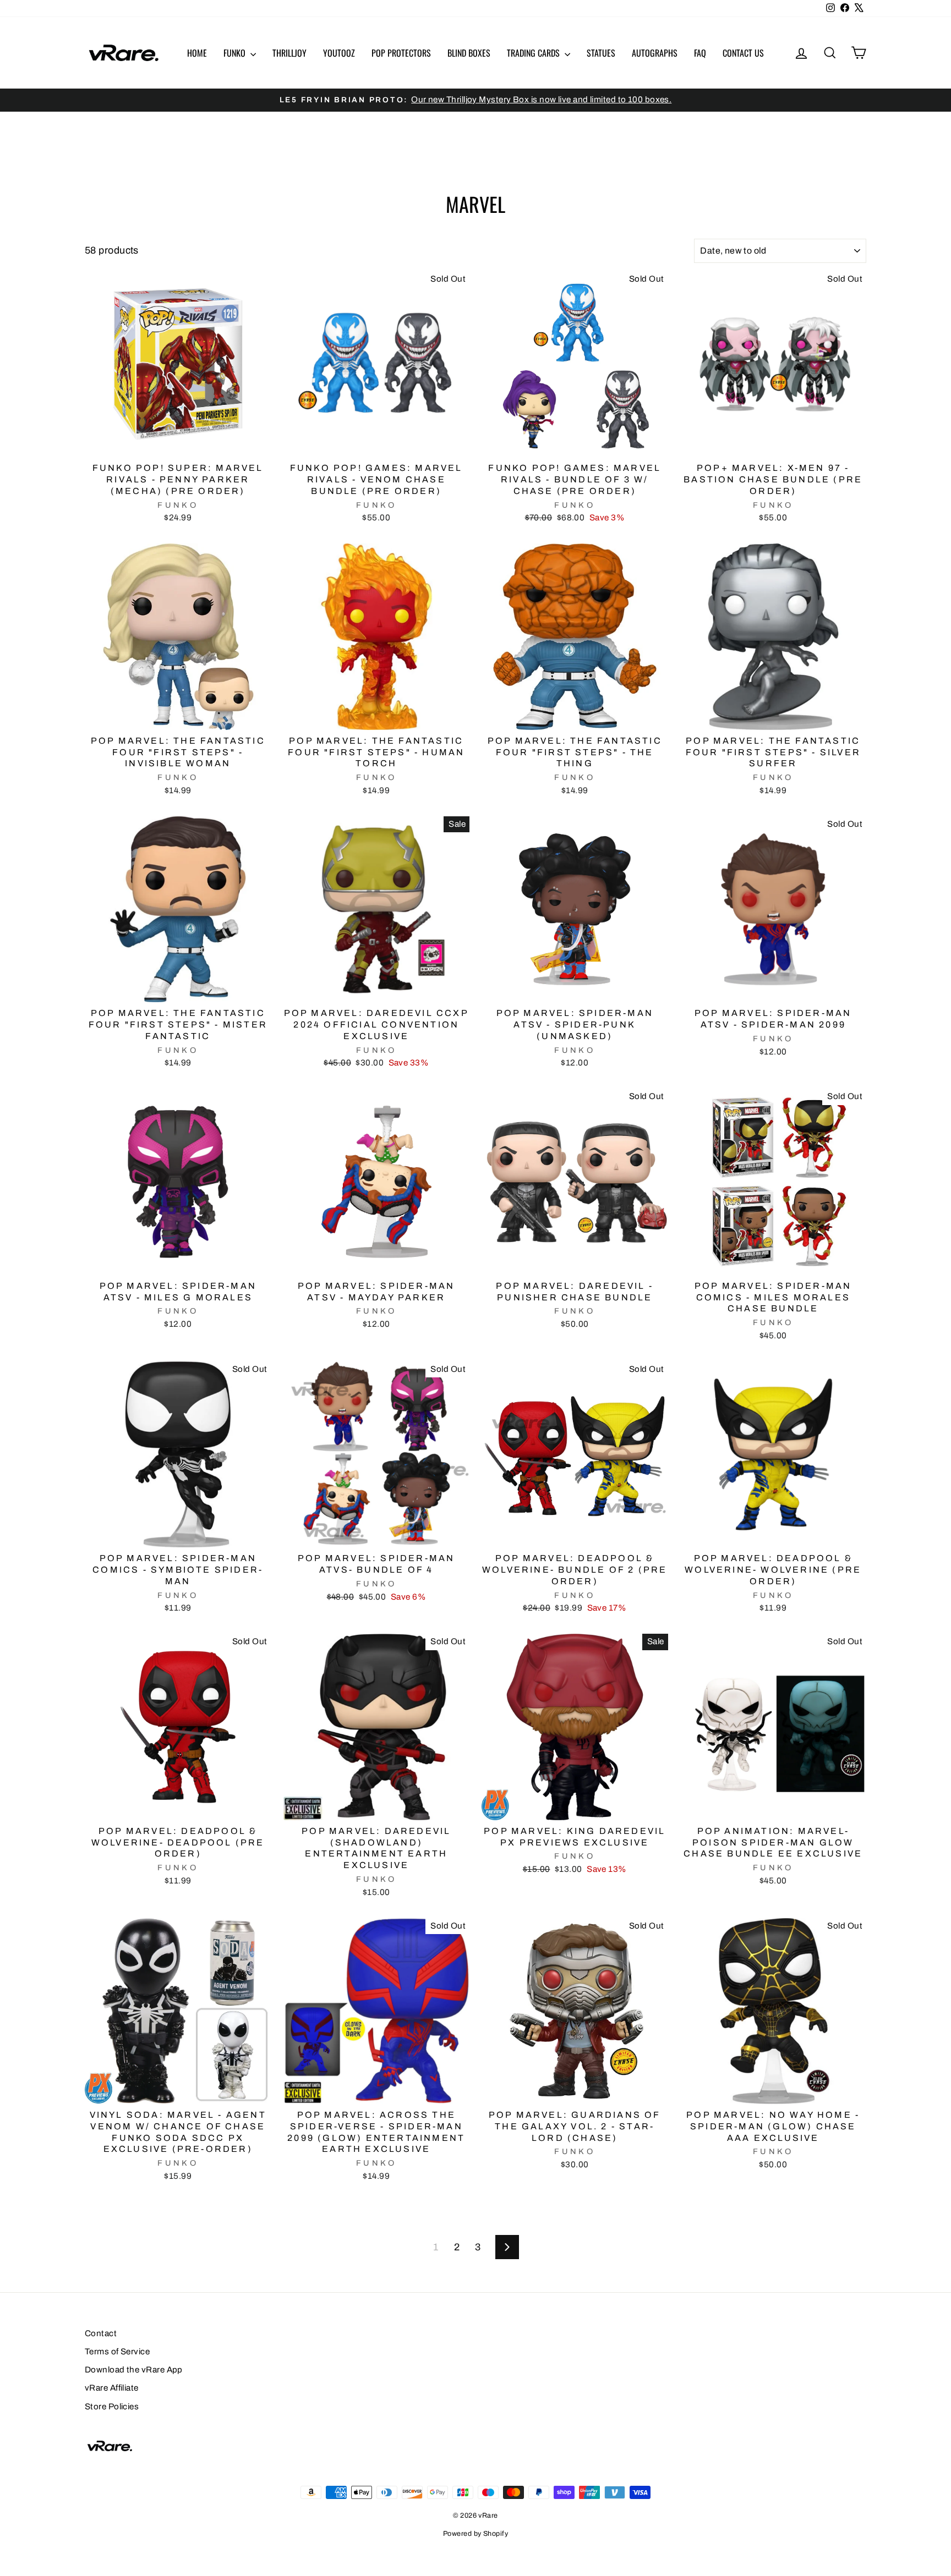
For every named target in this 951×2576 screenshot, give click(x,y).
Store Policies (112, 2407)
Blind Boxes (469, 53)
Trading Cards (534, 53)
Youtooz (339, 53)
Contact (101, 2333)
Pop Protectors (401, 53)
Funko (236, 53)
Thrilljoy (289, 53)
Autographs (655, 53)
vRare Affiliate (112, 2388)
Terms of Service (117, 2352)
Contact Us (743, 53)
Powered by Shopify (475, 2534)
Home (197, 53)
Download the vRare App (134, 2370)
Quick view (178, 444)
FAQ (700, 53)
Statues (601, 53)
